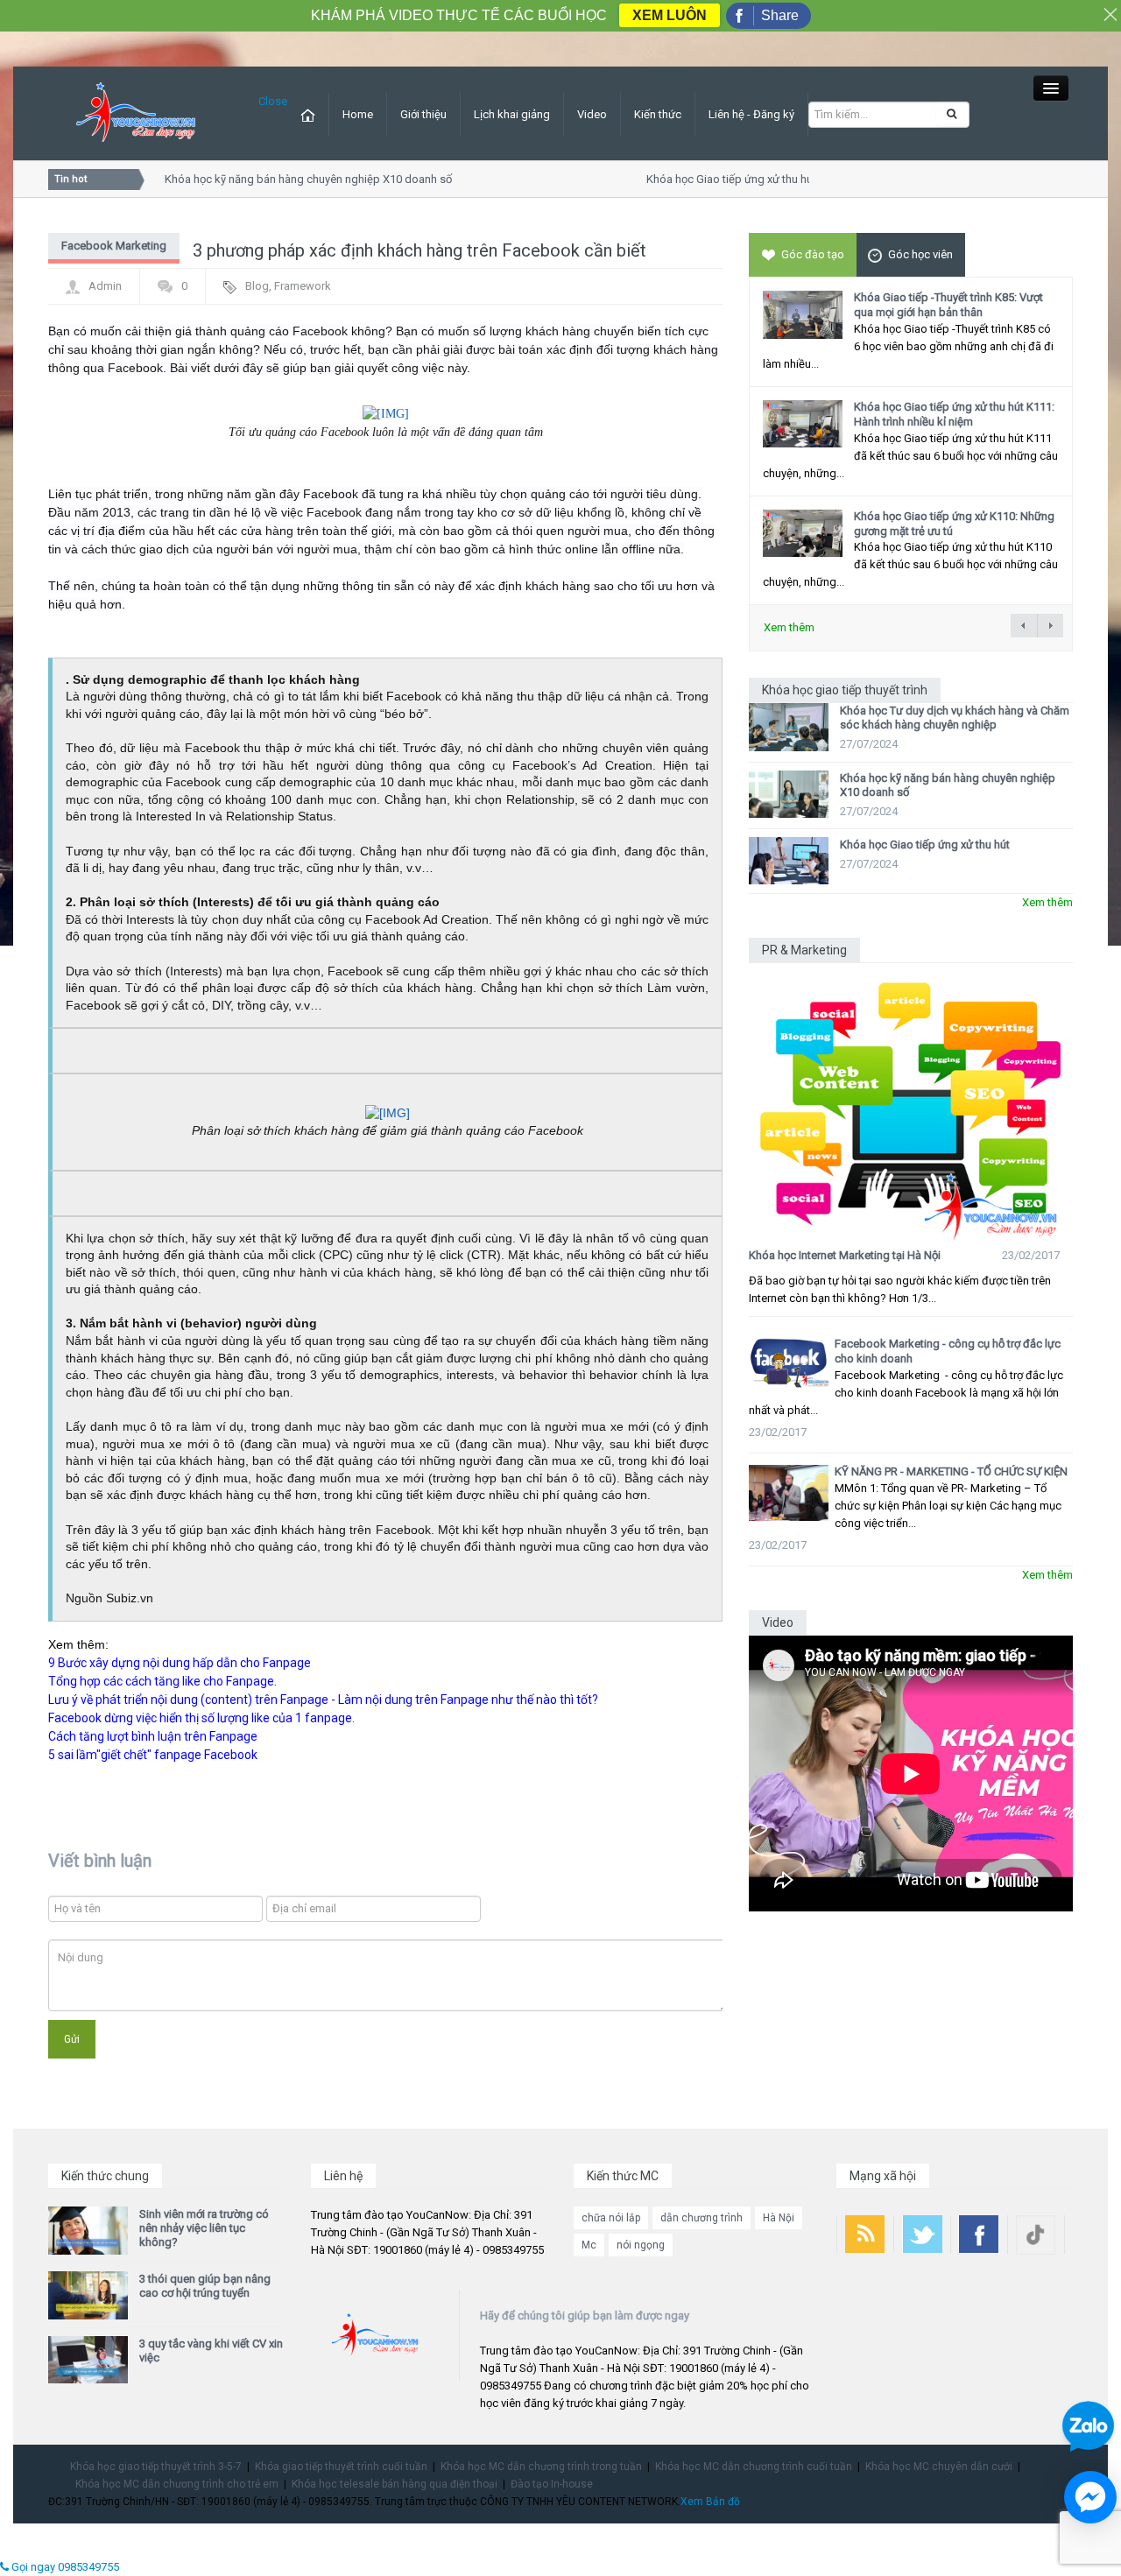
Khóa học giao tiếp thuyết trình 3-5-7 (156, 2467)
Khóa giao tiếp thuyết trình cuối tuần (341, 2467)
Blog (257, 286)
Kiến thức (658, 114)
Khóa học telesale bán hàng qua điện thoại (395, 2484)
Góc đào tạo (813, 254)
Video (592, 114)
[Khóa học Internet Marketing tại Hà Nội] (911, 1102)
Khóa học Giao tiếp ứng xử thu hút (716, 179)
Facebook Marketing (114, 246)
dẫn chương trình (702, 2218)
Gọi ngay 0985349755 (64, 2567)
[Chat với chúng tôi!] (1090, 2497)
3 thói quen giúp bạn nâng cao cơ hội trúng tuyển (205, 2286)
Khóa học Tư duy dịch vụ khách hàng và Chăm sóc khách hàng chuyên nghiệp (955, 718)
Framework (303, 286)
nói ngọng (641, 2245)
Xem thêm (789, 627)
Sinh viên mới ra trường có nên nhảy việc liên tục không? (204, 2228)
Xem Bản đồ (710, 2502)
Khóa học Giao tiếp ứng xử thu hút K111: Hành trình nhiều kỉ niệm (954, 414)
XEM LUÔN (670, 15)
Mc (589, 2245)
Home (358, 114)
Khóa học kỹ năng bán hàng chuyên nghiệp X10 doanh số (293, 179)
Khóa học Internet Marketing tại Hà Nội (845, 1255)
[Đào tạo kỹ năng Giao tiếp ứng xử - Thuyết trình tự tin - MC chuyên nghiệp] (136, 113)
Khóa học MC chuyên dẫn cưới (939, 2467)
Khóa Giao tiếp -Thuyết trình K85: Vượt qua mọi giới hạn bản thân (948, 305)
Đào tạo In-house (552, 2484)
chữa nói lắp (611, 2218)
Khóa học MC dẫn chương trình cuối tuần (754, 2467)
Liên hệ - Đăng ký (751, 114)
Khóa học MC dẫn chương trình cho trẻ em (177, 2484)
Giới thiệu (423, 114)
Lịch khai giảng (512, 114)
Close (273, 101)
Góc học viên (920, 254)
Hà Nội (779, 2218)
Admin (105, 286)
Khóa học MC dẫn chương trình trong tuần (541, 2467)
